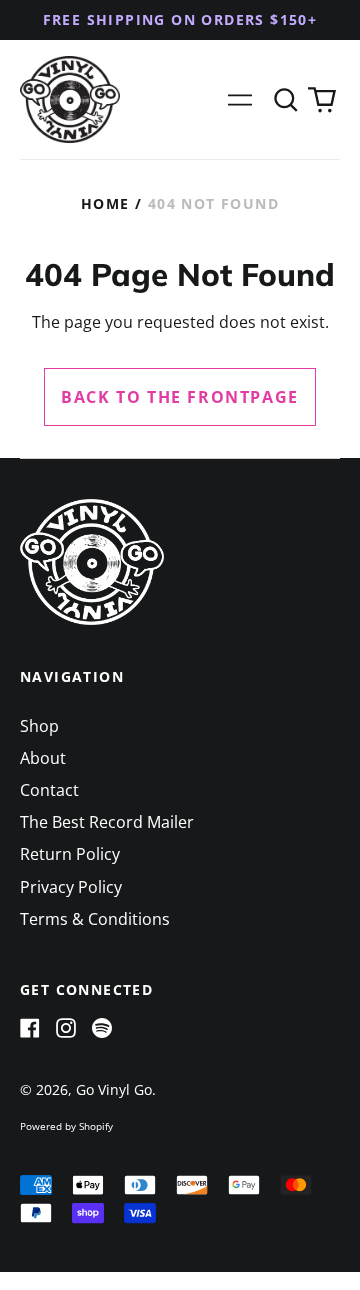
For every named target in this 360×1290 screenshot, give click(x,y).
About (43, 758)
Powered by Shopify (66, 1126)
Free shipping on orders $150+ (180, 19)
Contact (49, 790)
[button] (286, 99)
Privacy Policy (71, 887)
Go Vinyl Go (114, 1089)
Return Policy (70, 854)
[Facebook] (30, 1028)
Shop (39, 726)
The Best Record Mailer (107, 822)
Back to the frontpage (180, 397)
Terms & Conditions (95, 919)
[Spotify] (102, 1028)
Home (105, 203)
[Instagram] (66, 1028)
